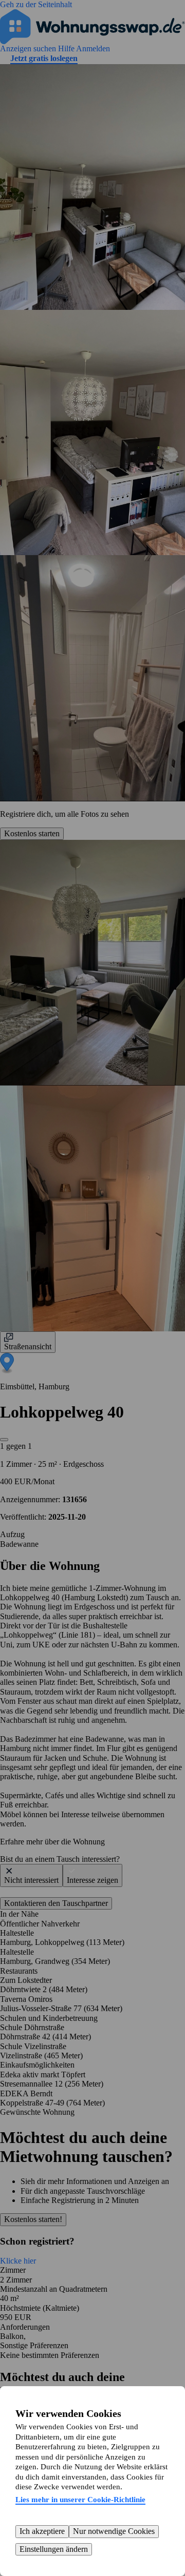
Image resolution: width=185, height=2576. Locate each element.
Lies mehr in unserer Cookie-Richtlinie (80, 2500)
